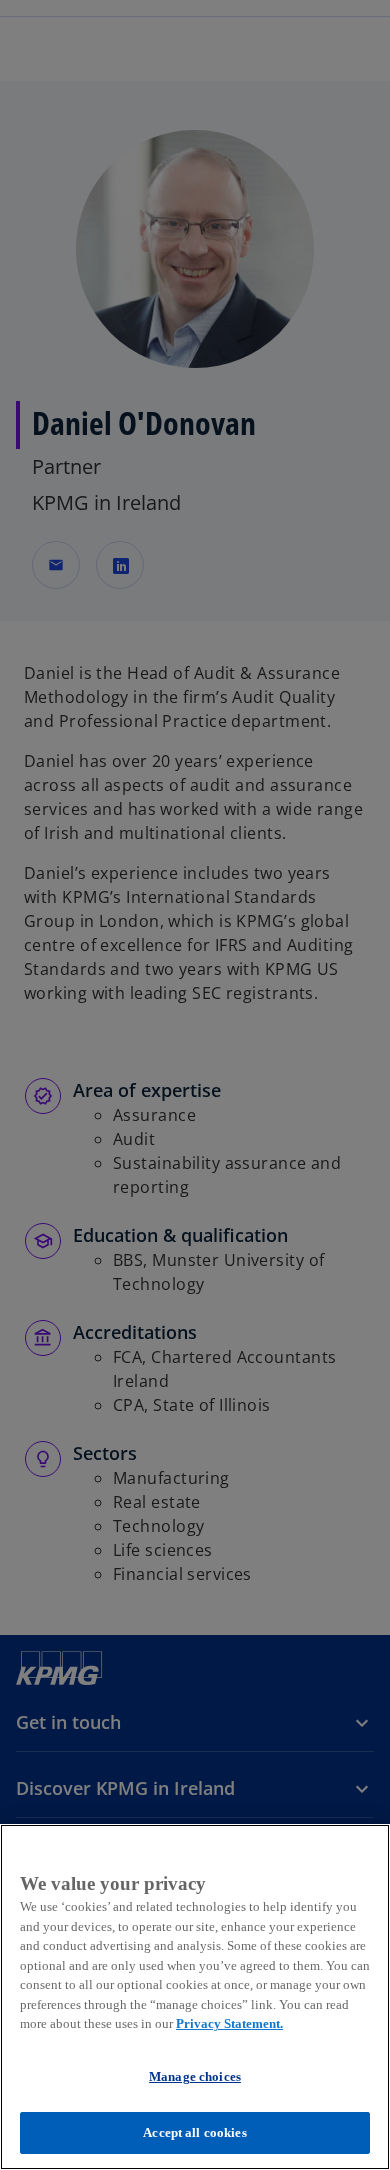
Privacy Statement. (229, 2023)
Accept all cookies (194, 2132)
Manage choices (195, 2076)
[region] (195, 1997)
